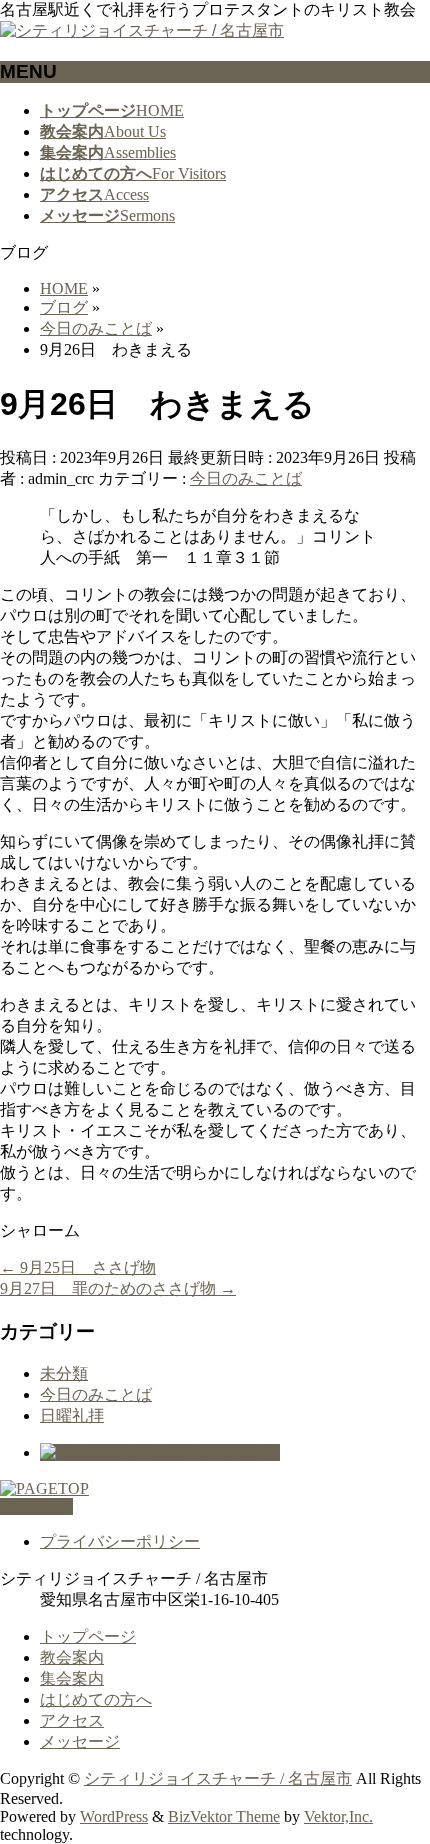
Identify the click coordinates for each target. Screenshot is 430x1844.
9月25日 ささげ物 (78, 1267)
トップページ (88, 1636)
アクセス (72, 1720)
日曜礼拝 (72, 1415)
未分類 (64, 1373)
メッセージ (80, 1741)
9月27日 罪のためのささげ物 (118, 1288)
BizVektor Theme (224, 1816)
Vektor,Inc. (338, 1816)
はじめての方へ (96, 1699)
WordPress (114, 1816)
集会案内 (72, 1678)
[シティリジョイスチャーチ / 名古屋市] (142, 30)
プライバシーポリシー (120, 1541)
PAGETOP (36, 1506)
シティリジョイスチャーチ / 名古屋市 (218, 1778)
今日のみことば (246, 478)
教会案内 (72, 1657)
